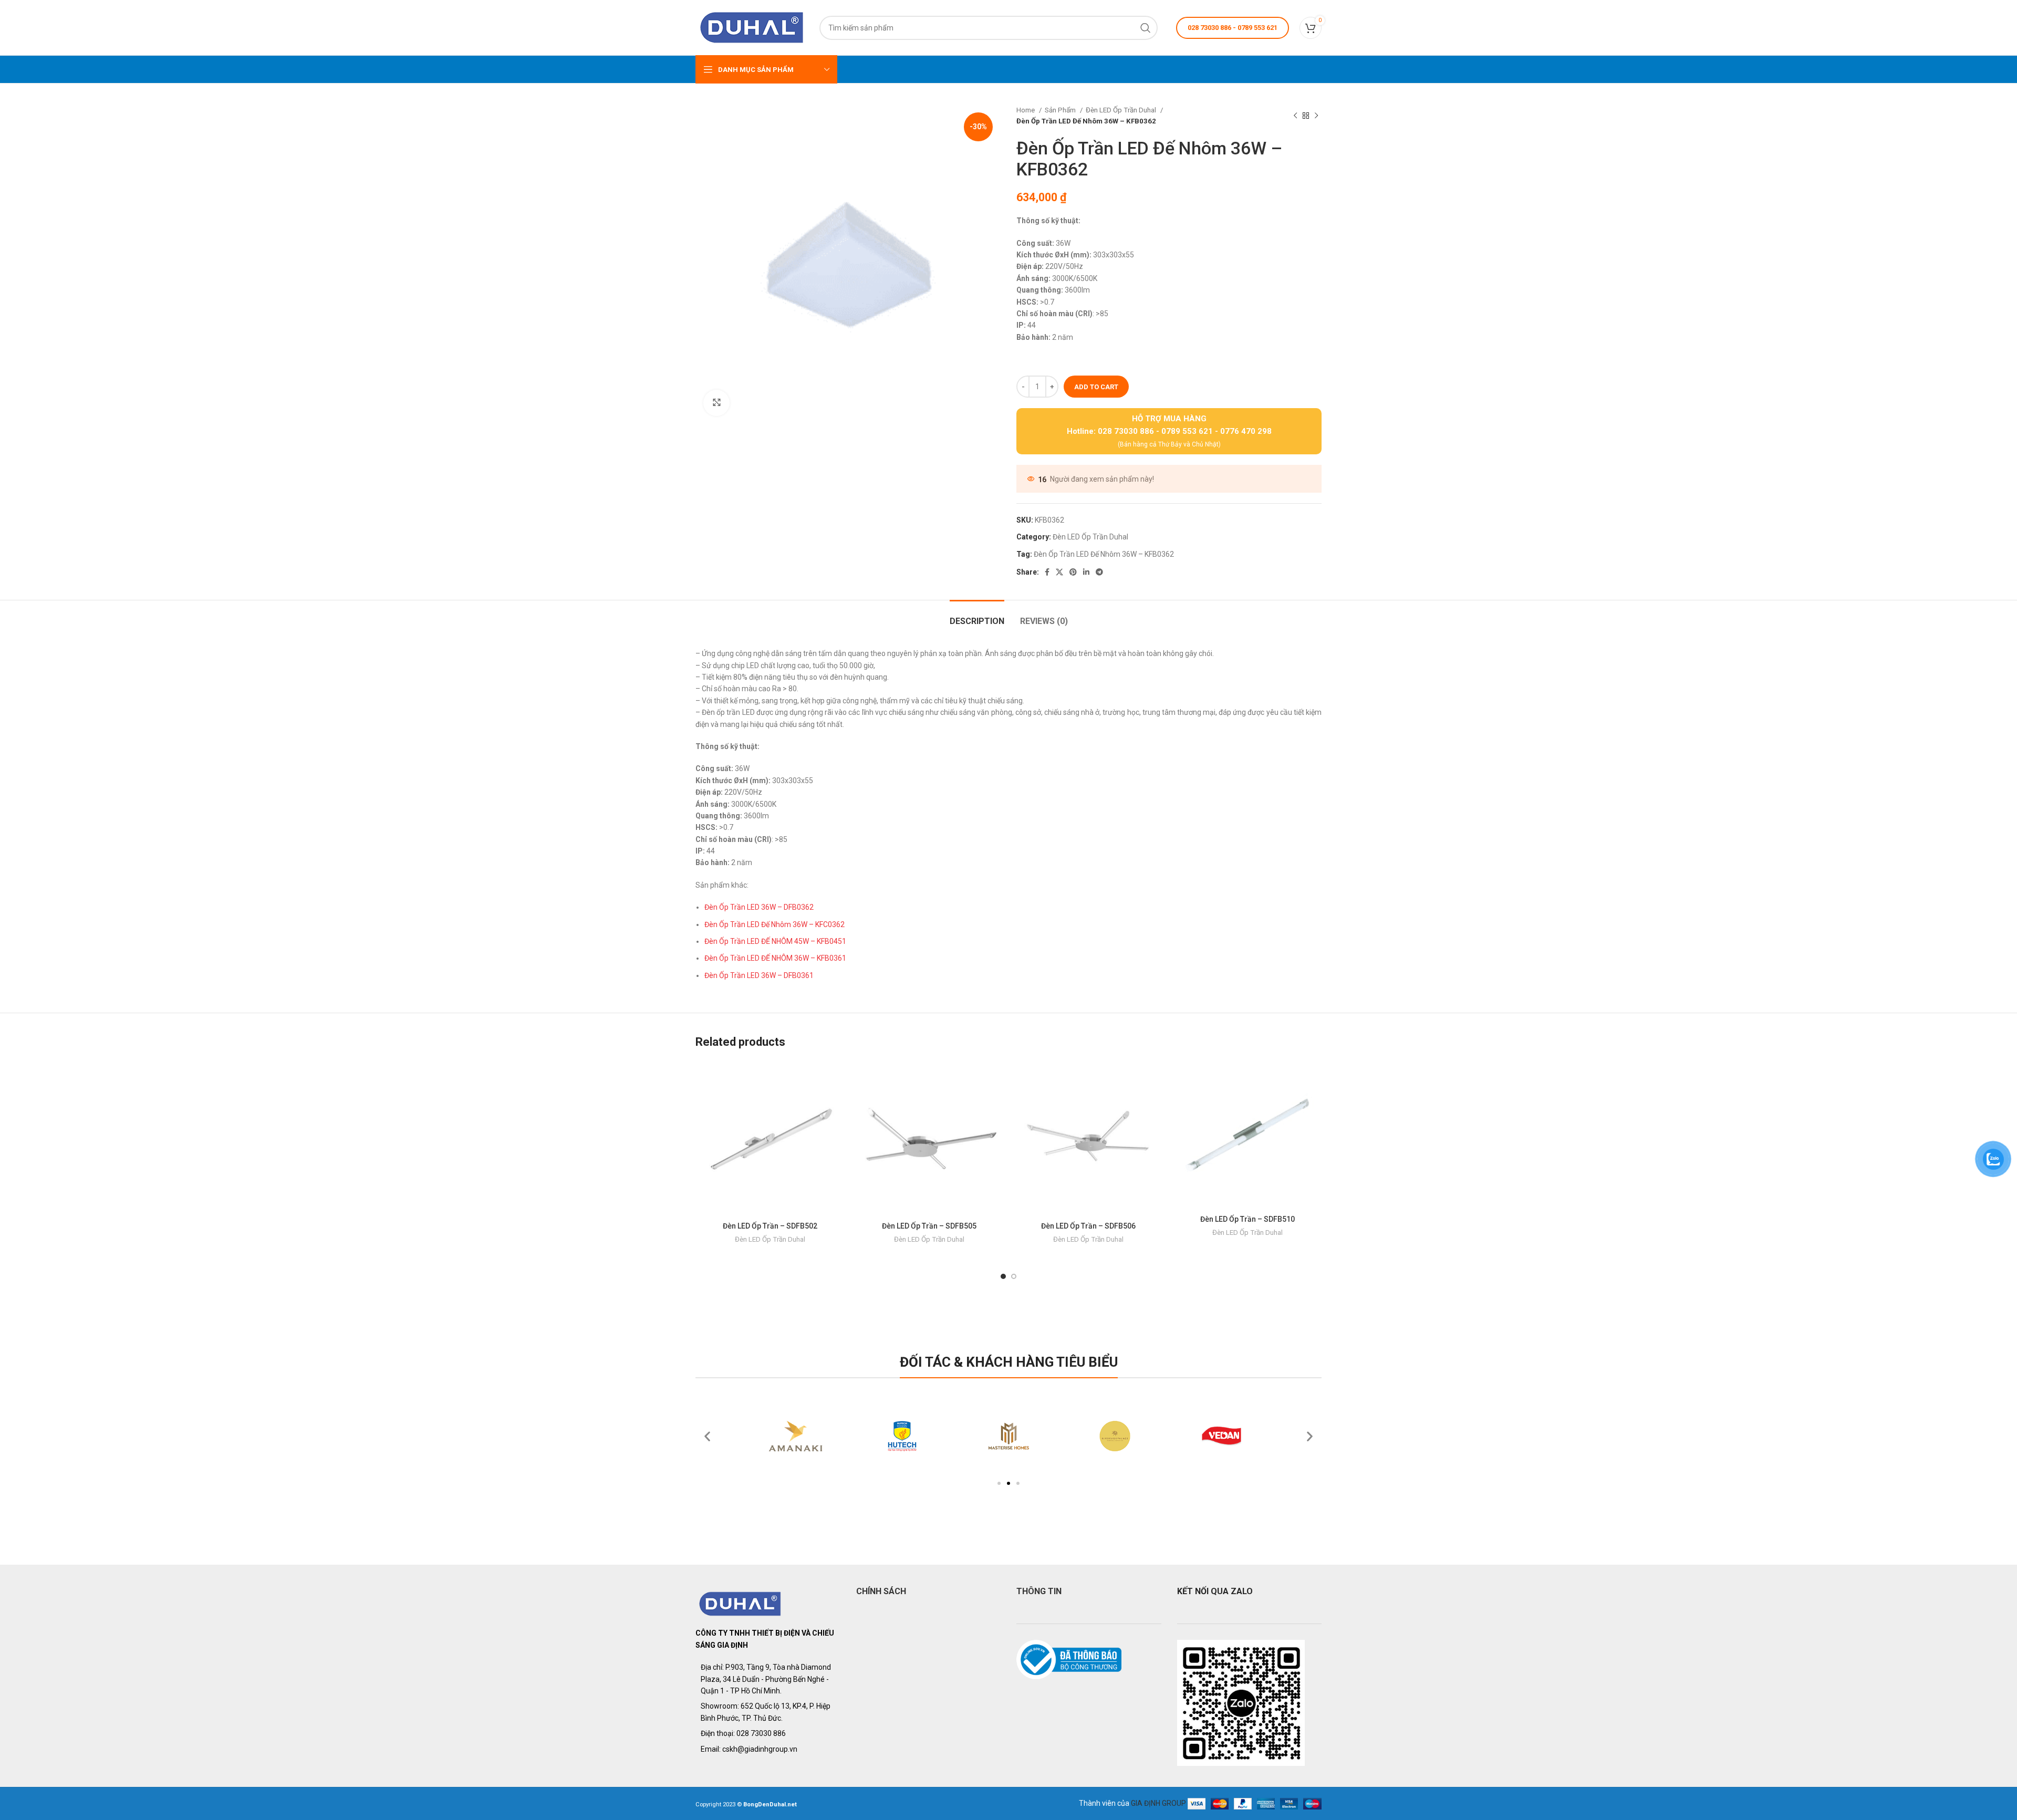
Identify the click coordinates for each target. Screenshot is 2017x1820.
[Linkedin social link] (1086, 572)
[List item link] (768, 1733)
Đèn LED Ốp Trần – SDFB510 (1247, 1219)
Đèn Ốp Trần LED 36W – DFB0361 (759, 975)
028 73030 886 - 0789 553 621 (1233, 28)
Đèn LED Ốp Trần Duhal (1122, 110)
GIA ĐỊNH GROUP (1158, 1803)
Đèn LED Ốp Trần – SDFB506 (1088, 1226)
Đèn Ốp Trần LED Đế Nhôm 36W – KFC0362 (774, 924)
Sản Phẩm (1061, 110)
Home (1026, 110)
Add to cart (1096, 387)
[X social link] (1059, 572)
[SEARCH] (1146, 28)
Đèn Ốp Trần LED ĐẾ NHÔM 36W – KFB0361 (775, 958)
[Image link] (740, 1603)
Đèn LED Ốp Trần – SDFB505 (929, 1226)
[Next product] (1316, 116)
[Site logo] (752, 27)
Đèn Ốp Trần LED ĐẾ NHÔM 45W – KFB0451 (775, 941)
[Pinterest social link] (1073, 572)
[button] (999, 1483)
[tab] (977, 616)
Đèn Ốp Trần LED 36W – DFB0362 (759, 907)
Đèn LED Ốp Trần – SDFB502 (770, 1226)
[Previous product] (1295, 116)
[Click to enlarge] (716, 403)
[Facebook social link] (1047, 572)
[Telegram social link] (1099, 572)
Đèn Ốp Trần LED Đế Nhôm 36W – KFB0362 (1104, 554)
